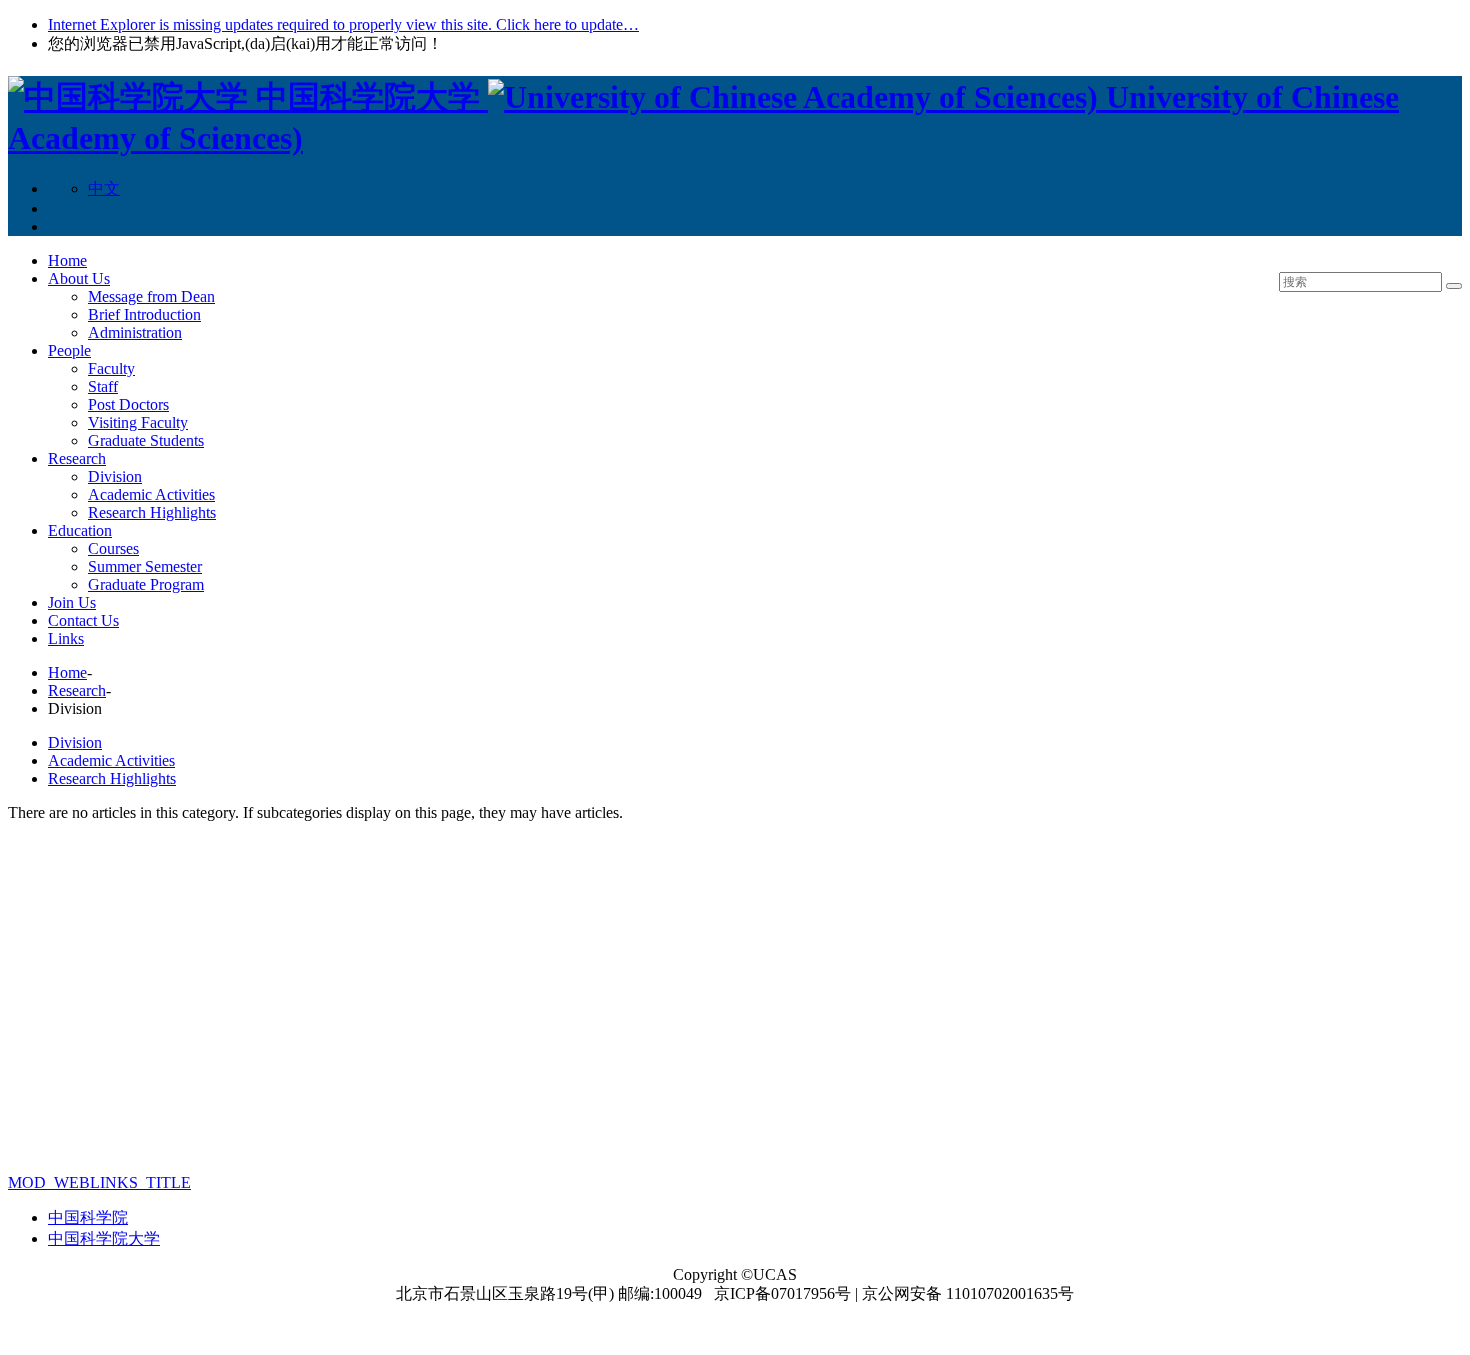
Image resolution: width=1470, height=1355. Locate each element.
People (69, 350)
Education (80, 530)
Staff (103, 386)
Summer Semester (145, 566)
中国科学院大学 (104, 1238)
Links (66, 638)
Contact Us (83, 620)
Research (77, 458)
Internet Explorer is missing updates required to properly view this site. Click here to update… (343, 24)
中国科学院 (88, 1217)
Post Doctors (128, 404)
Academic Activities (151, 494)
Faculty (111, 368)
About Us (79, 278)
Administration (135, 332)
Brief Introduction (144, 314)
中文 (104, 188)
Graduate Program (146, 584)
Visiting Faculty (138, 422)
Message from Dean (151, 296)
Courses (113, 548)
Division (115, 476)
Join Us (72, 602)
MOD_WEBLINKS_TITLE (99, 1182)
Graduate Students (146, 440)
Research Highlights (152, 512)
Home (67, 260)
